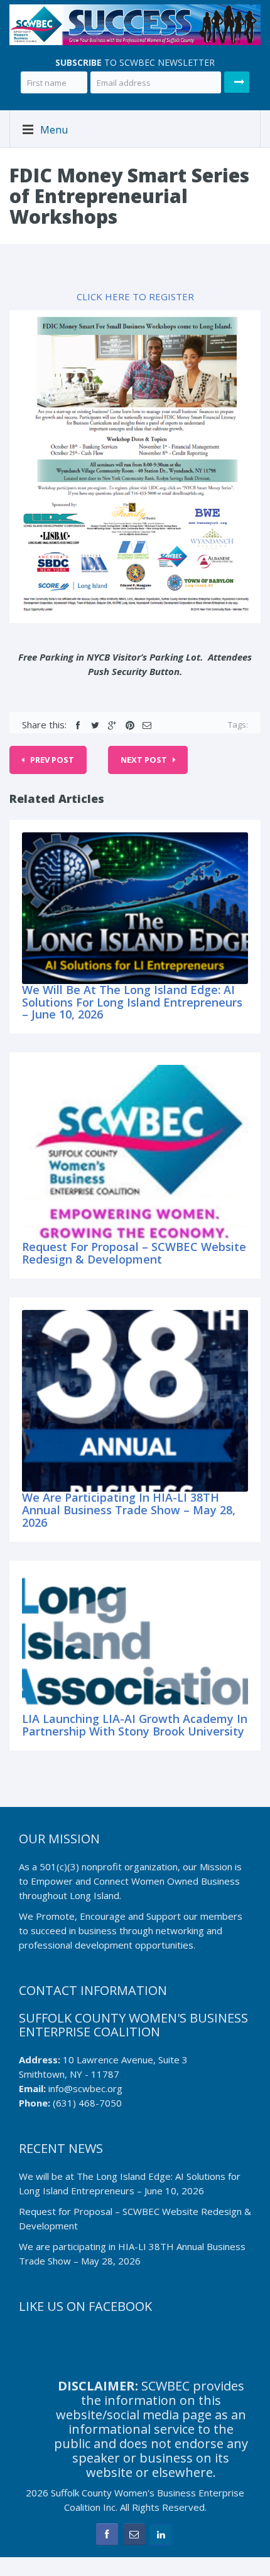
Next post (144, 760)
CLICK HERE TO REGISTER (135, 296)
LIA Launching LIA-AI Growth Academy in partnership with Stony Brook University (135, 1725)
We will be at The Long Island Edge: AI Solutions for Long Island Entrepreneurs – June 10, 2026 (132, 1002)
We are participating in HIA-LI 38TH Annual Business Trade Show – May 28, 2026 (129, 1510)
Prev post (52, 760)
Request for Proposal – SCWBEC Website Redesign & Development (134, 1253)
